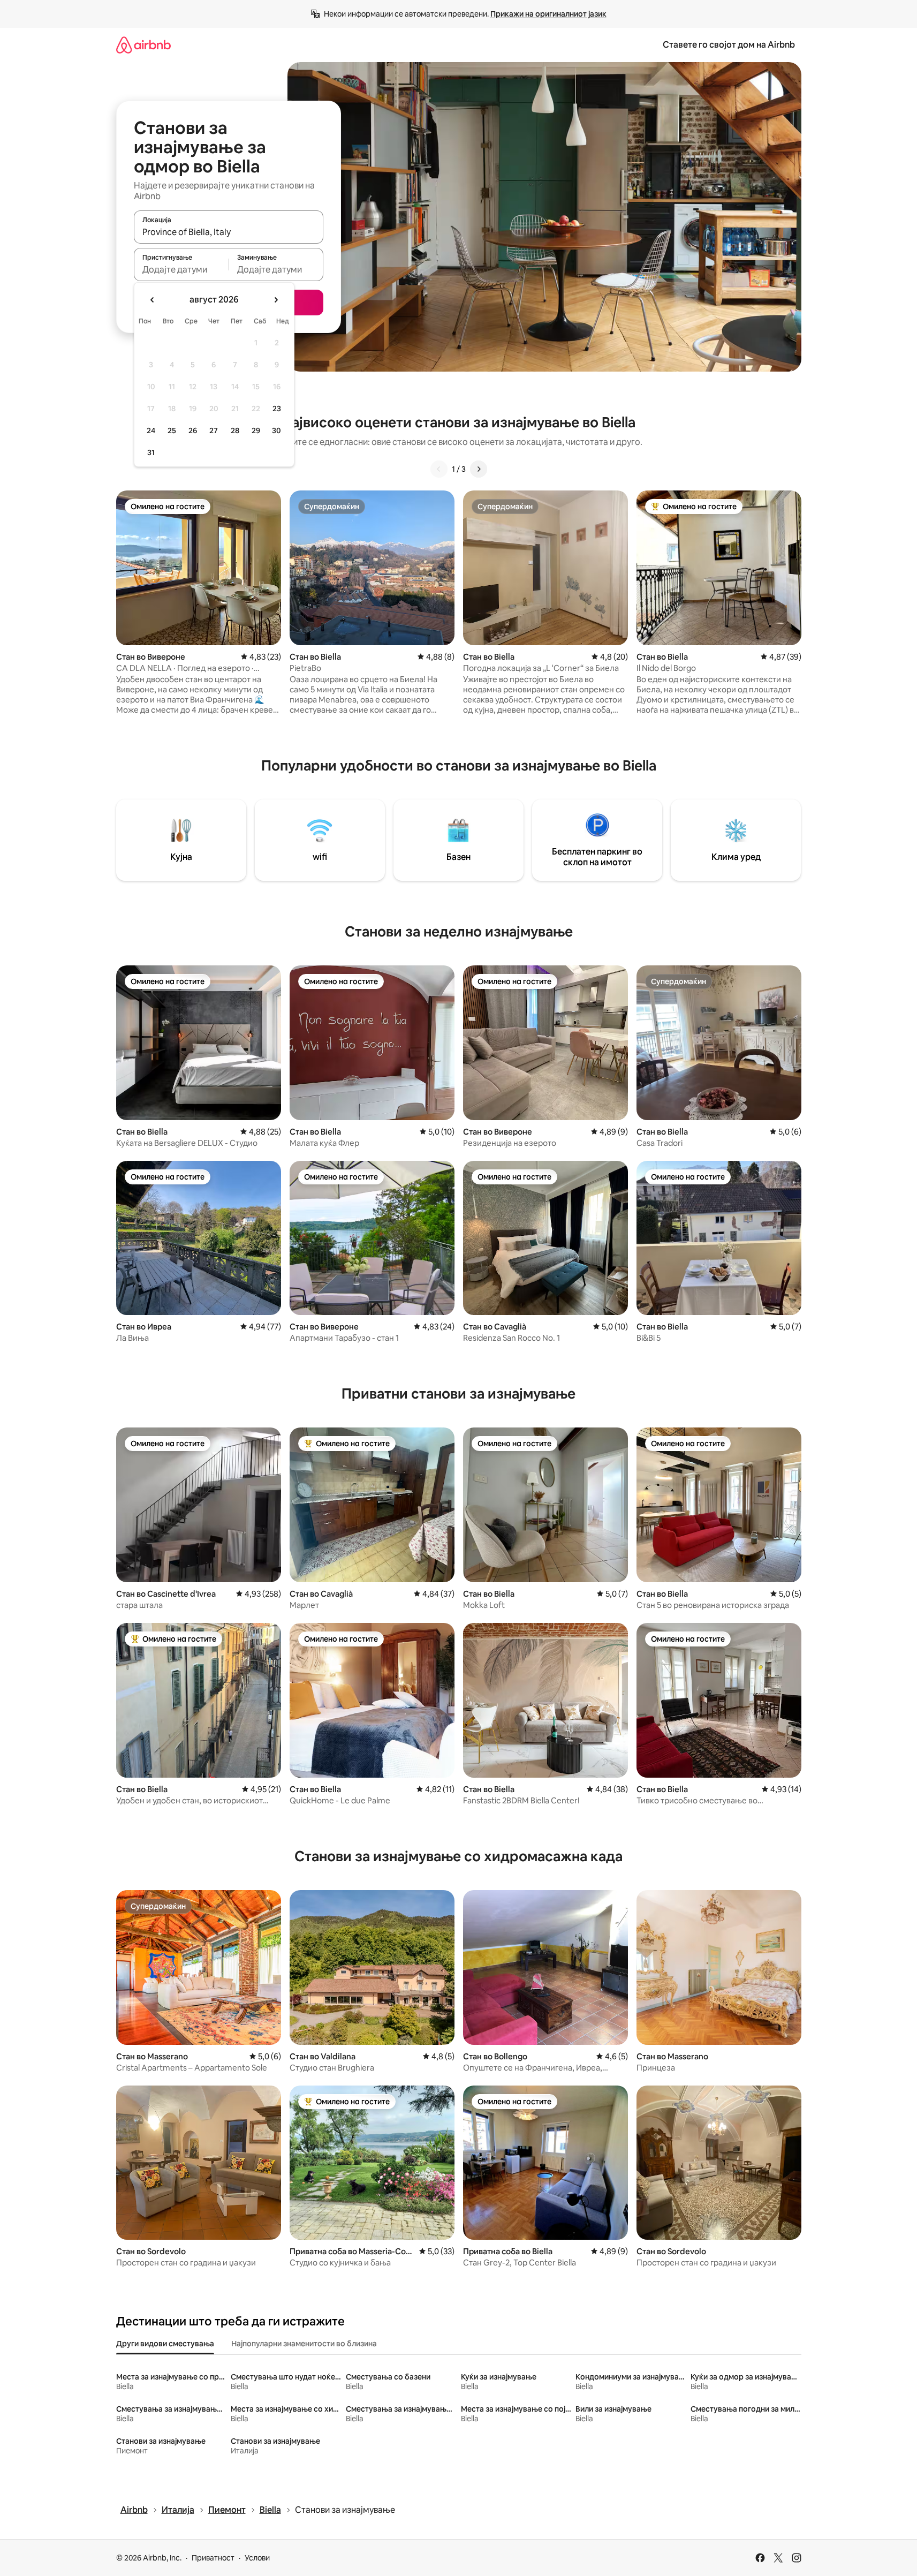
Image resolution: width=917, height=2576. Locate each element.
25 (172, 430)
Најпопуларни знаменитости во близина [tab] (304, 2344)
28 (235, 430)
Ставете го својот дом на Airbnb (729, 45)
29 (256, 430)
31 (151, 452)
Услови (257, 2558)
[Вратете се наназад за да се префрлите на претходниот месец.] (153, 300)
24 (151, 430)
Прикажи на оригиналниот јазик (548, 14)
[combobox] (229, 232)
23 (277, 409)
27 (214, 430)
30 (276, 430)
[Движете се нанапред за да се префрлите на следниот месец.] (276, 300)
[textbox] (181, 269)
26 (193, 430)
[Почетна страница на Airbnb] (143, 45)
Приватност (213, 2558)
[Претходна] (439, 469)
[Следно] (479, 469)
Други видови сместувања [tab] (165, 2344)
